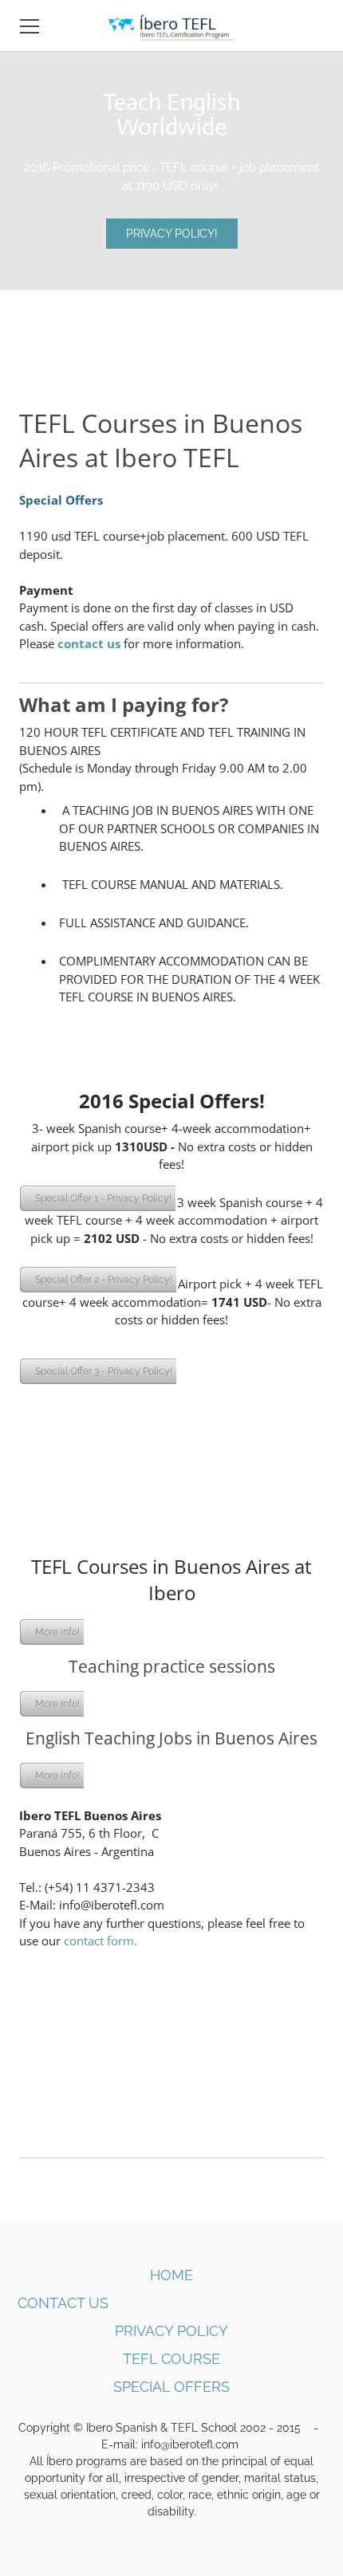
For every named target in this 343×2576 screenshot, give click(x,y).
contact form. (101, 1941)
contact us (91, 643)
